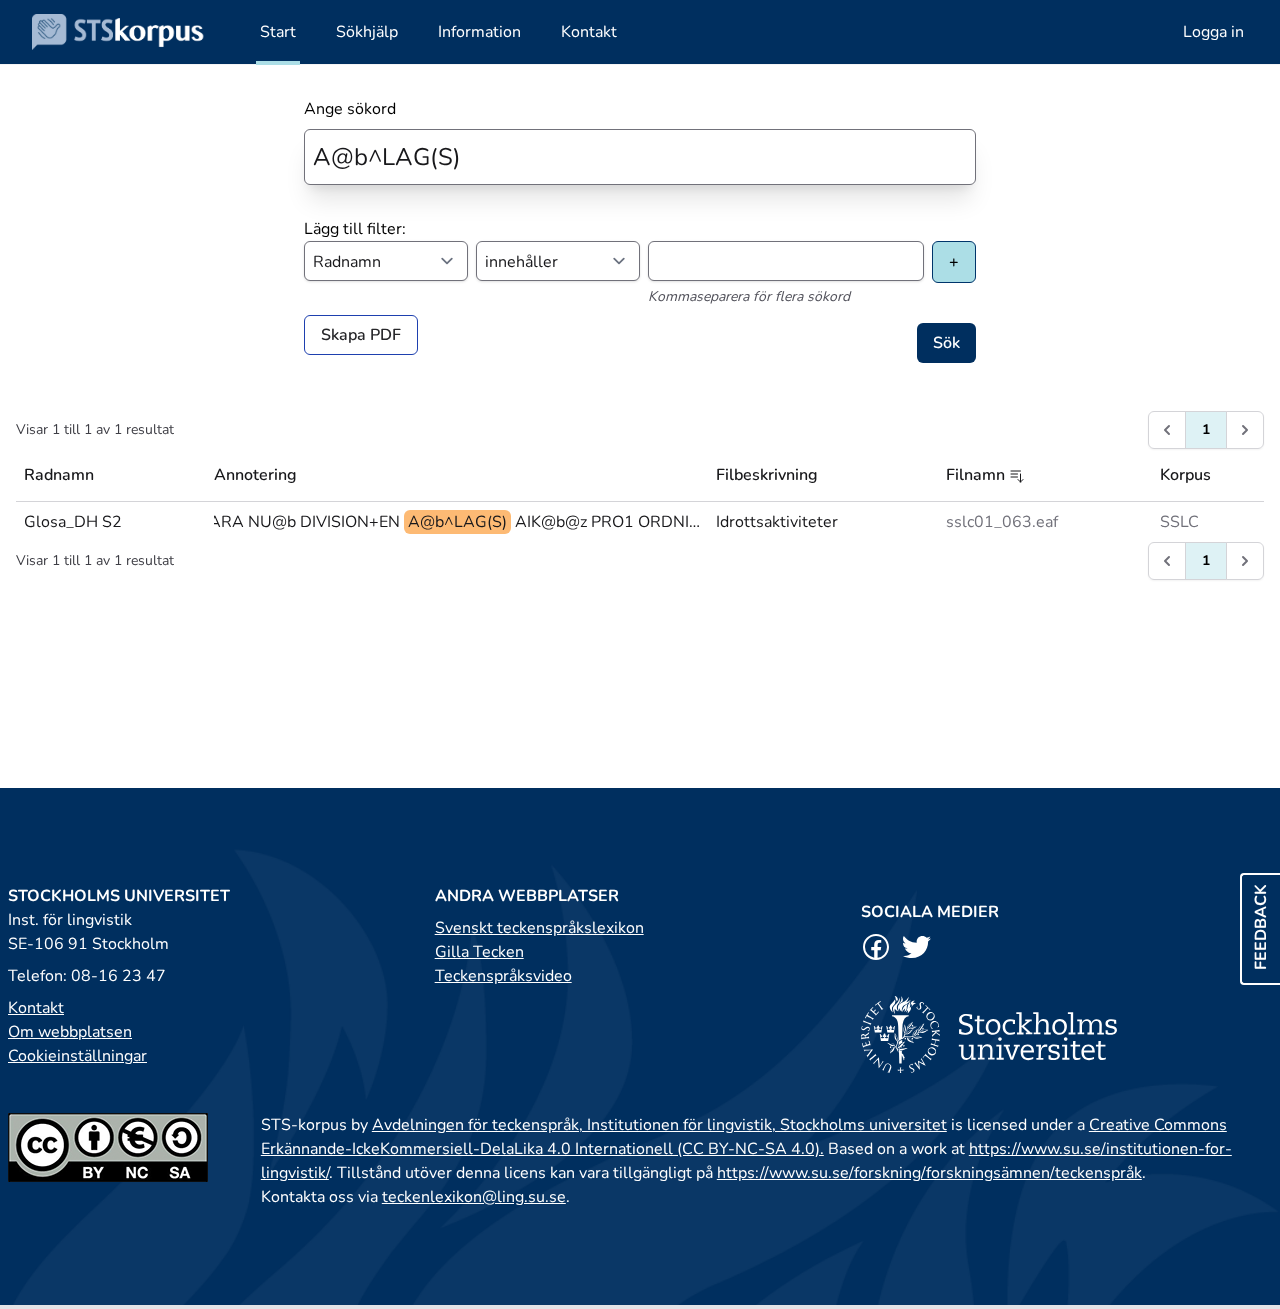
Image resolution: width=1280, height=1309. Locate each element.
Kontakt (36, 1008)
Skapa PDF (361, 335)
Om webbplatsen (70, 1032)
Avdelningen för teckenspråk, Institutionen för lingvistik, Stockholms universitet (659, 1125)
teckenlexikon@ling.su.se (474, 1197)
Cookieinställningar (77, 1056)
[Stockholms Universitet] (1066, 1034)
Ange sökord (350, 109)
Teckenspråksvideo (503, 976)
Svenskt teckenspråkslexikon (539, 928)
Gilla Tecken (479, 952)
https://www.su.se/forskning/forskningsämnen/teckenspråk (929, 1173)
